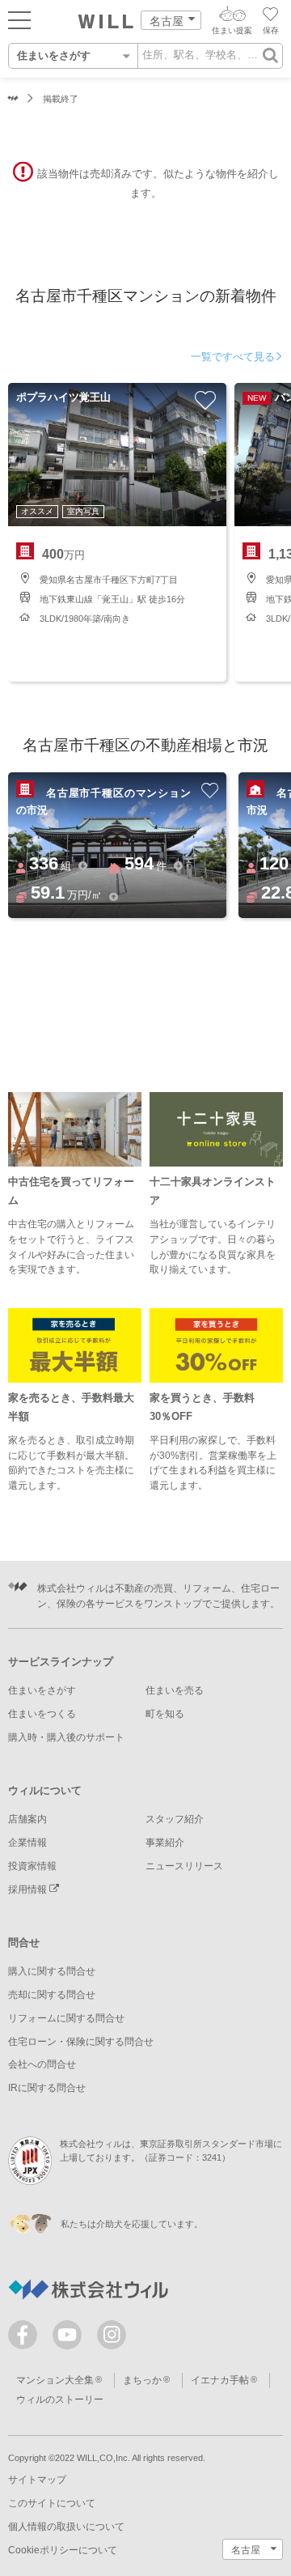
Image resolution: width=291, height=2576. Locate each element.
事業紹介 (165, 1843)
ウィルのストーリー (60, 2400)
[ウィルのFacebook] (26, 2338)
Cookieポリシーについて (63, 2550)
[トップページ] (106, 22)
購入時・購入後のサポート (66, 1737)
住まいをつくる (42, 1714)
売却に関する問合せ (52, 1995)
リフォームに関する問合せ (66, 2018)
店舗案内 (27, 1819)
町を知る (165, 1714)
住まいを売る (175, 1690)
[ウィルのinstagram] (112, 2335)
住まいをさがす (42, 1690)
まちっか (142, 2380)
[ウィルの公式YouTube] (71, 2338)
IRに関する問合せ (47, 2088)
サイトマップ (37, 2480)
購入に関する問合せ (52, 1971)
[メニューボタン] (19, 19)
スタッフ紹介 (175, 1819)
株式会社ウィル (13, 99)
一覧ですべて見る (233, 357)
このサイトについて (52, 2503)
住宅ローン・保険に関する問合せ (81, 2042)
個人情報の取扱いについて (66, 2527)
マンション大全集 (55, 2380)
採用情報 (29, 1889)
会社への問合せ (42, 2064)
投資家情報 (32, 1866)
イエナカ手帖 (220, 2380)
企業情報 (27, 1843)
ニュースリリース (184, 1866)
